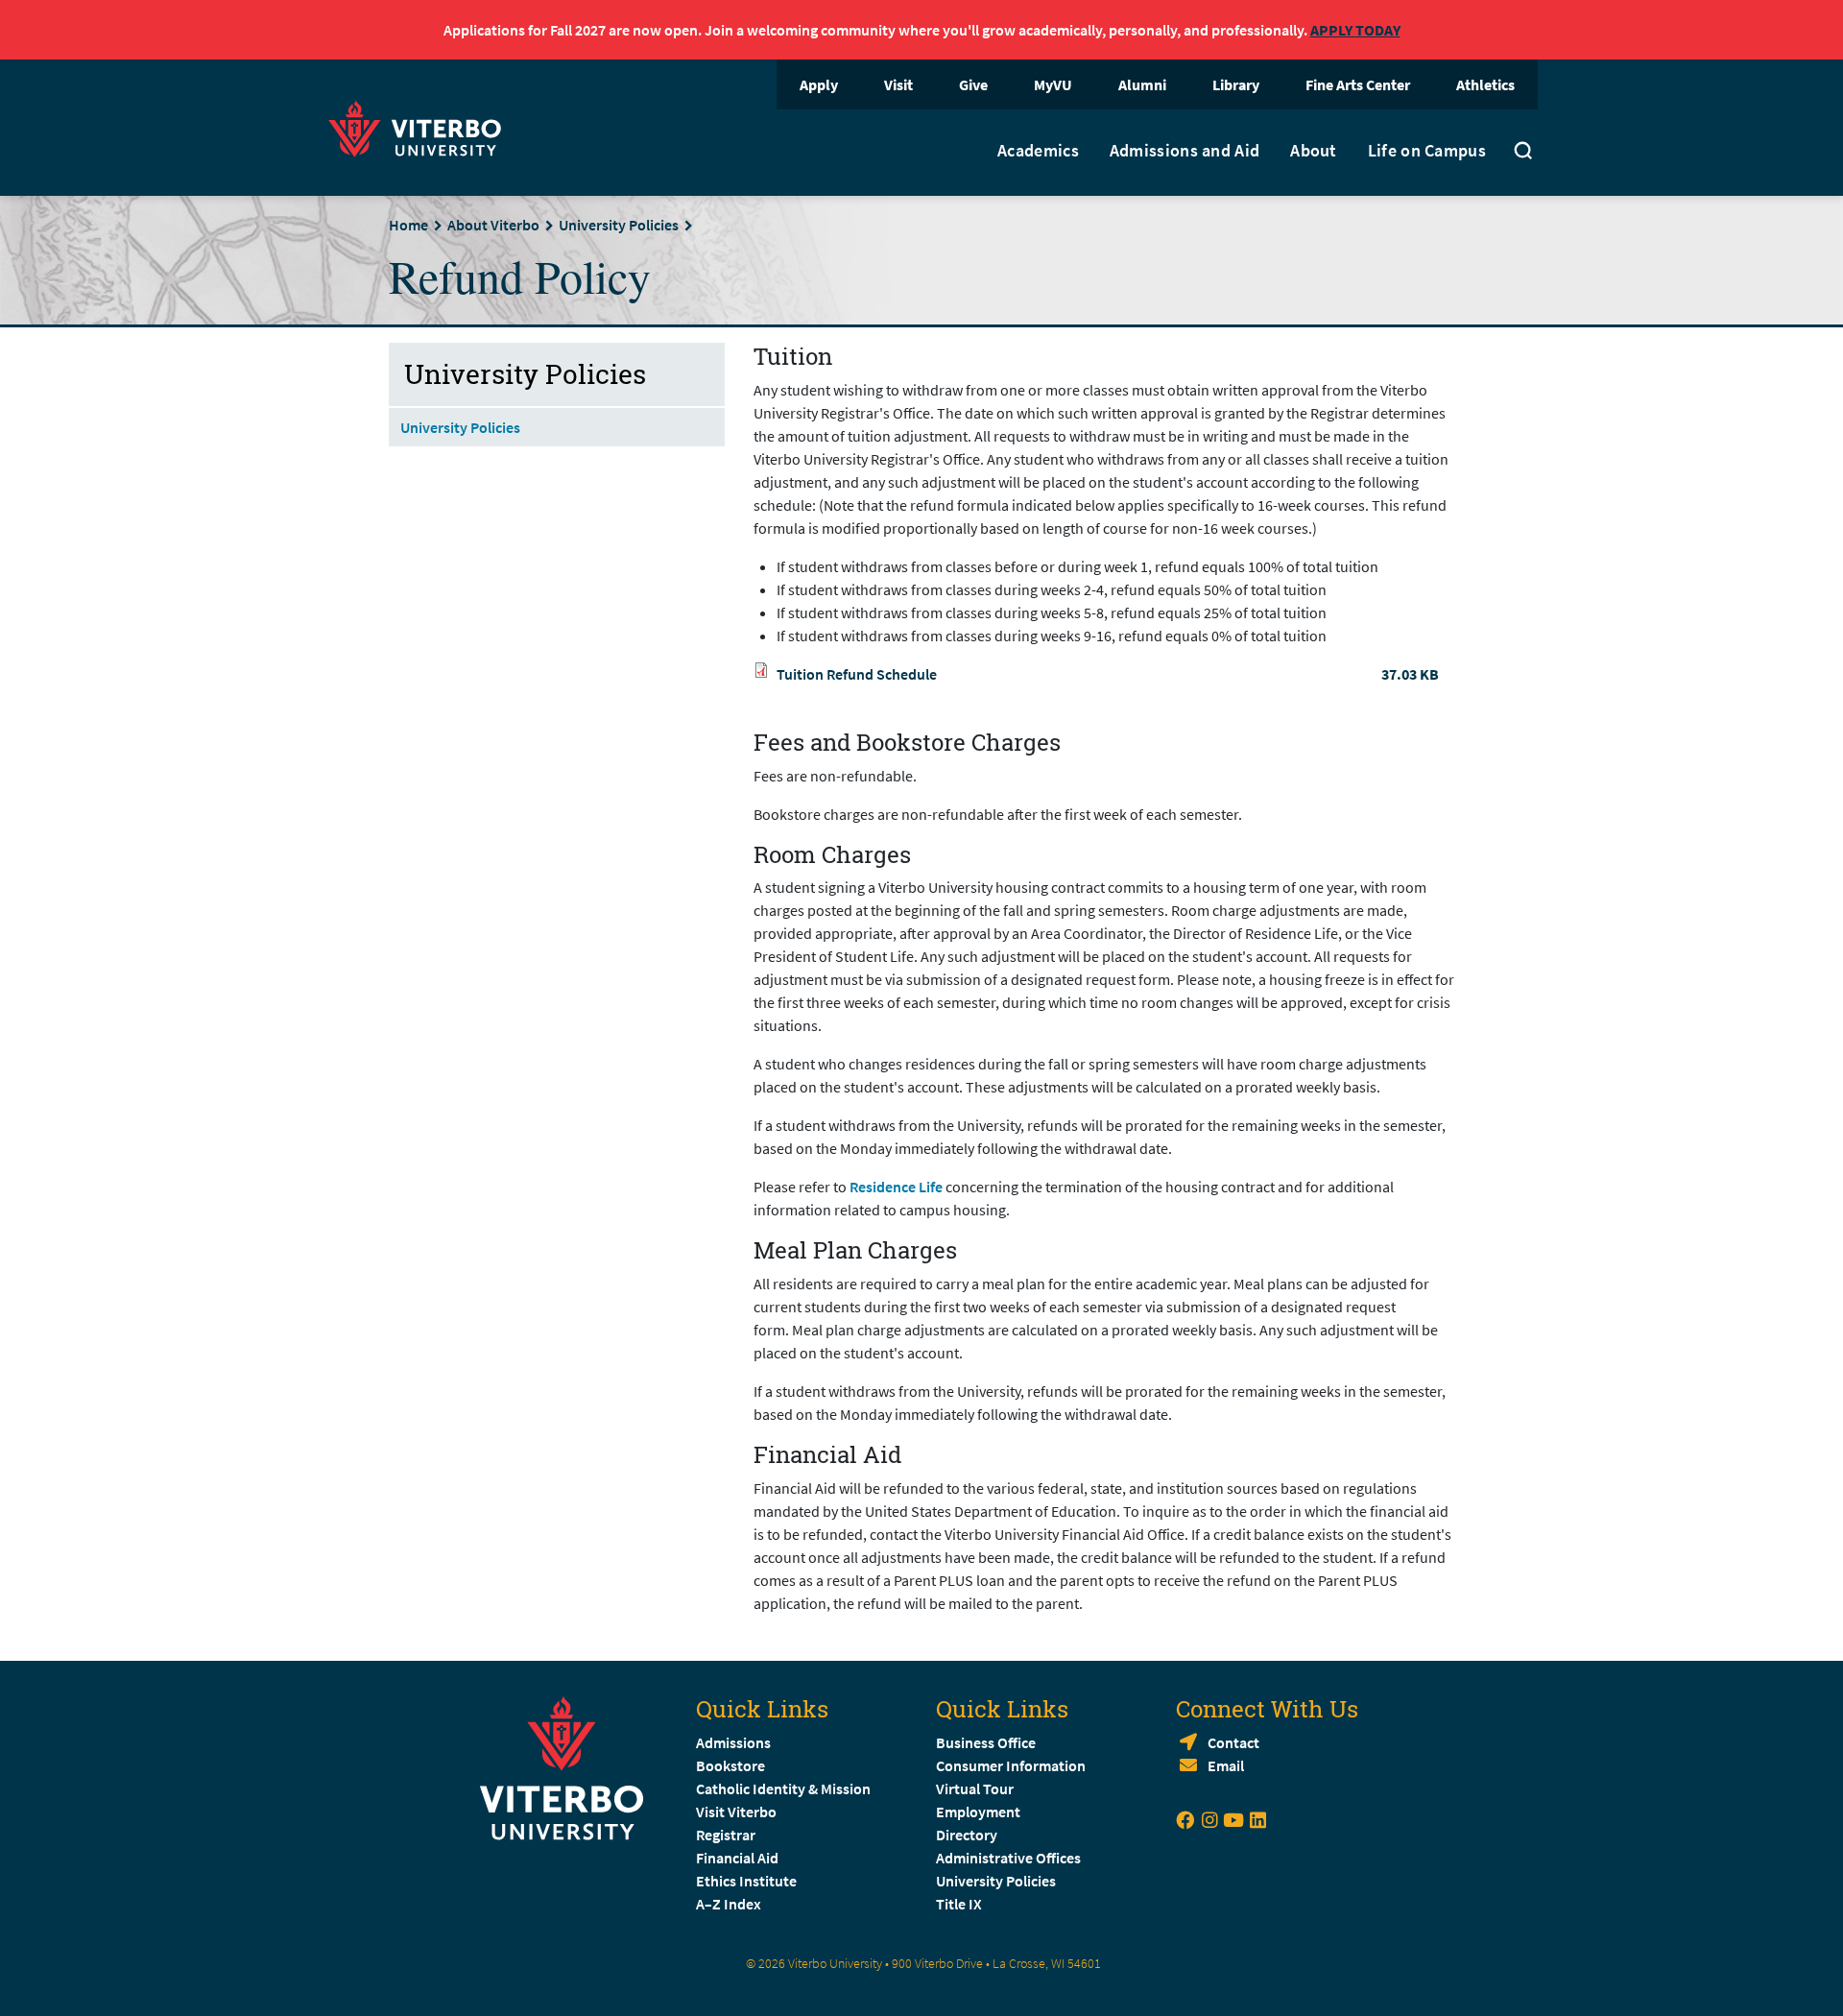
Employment (978, 1812)
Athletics (1485, 84)
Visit (898, 84)
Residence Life (896, 1187)
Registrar (726, 1835)
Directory (968, 1835)
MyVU (1053, 84)
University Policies (619, 225)
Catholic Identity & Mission (783, 1788)
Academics (1038, 151)
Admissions (733, 1742)
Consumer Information (1011, 1765)
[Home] (420, 126)
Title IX (959, 1904)
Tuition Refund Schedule (857, 674)
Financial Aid (737, 1858)
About (1314, 151)
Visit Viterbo (736, 1812)
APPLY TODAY (1355, 30)
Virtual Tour (975, 1788)
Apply (819, 84)
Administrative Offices (1008, 1858)
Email (1226, 1765)
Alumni (1142, 84)
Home (408, 225)
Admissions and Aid (1185, 151)
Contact (1233, 1742)
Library (1236, 84)
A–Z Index (729, 1904)
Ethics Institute (746, 1881)
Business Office (986, 1742)
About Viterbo (493, 225)
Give (973, 84)
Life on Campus (1427, 151)
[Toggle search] (1523, 153)
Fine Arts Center (1358, 84)
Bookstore (730, 1765)
